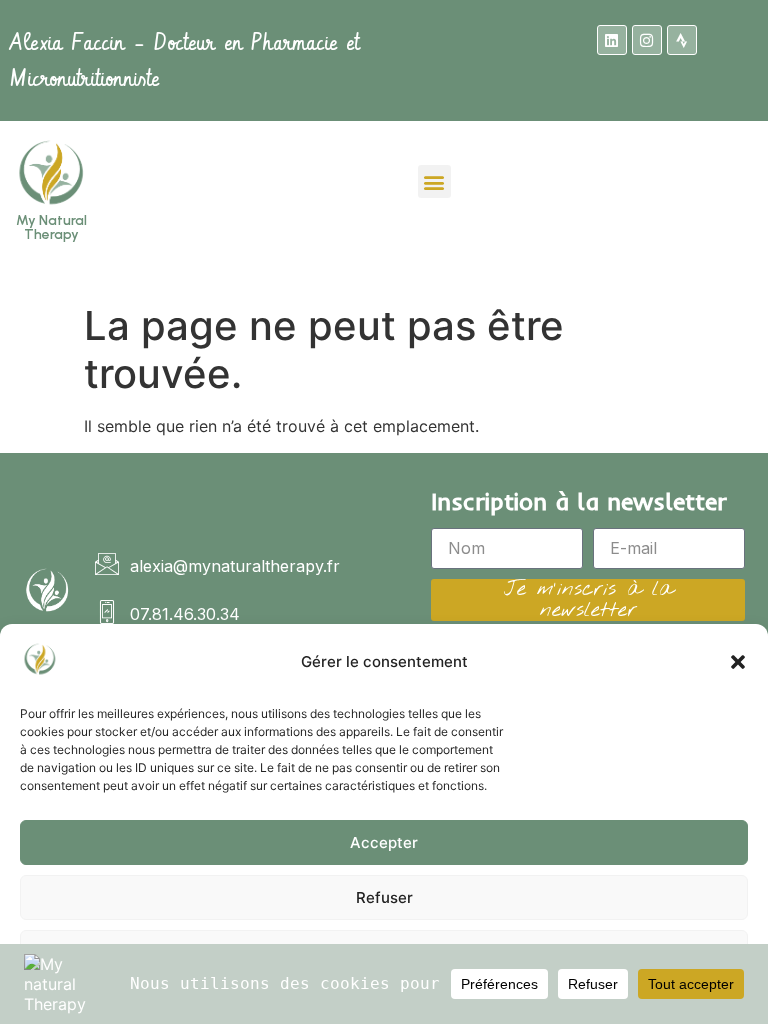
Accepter (384, 842)
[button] (738, 662)
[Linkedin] (612, 40)
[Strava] (682, 40)
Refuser (384, 897)
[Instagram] (647, 40)
